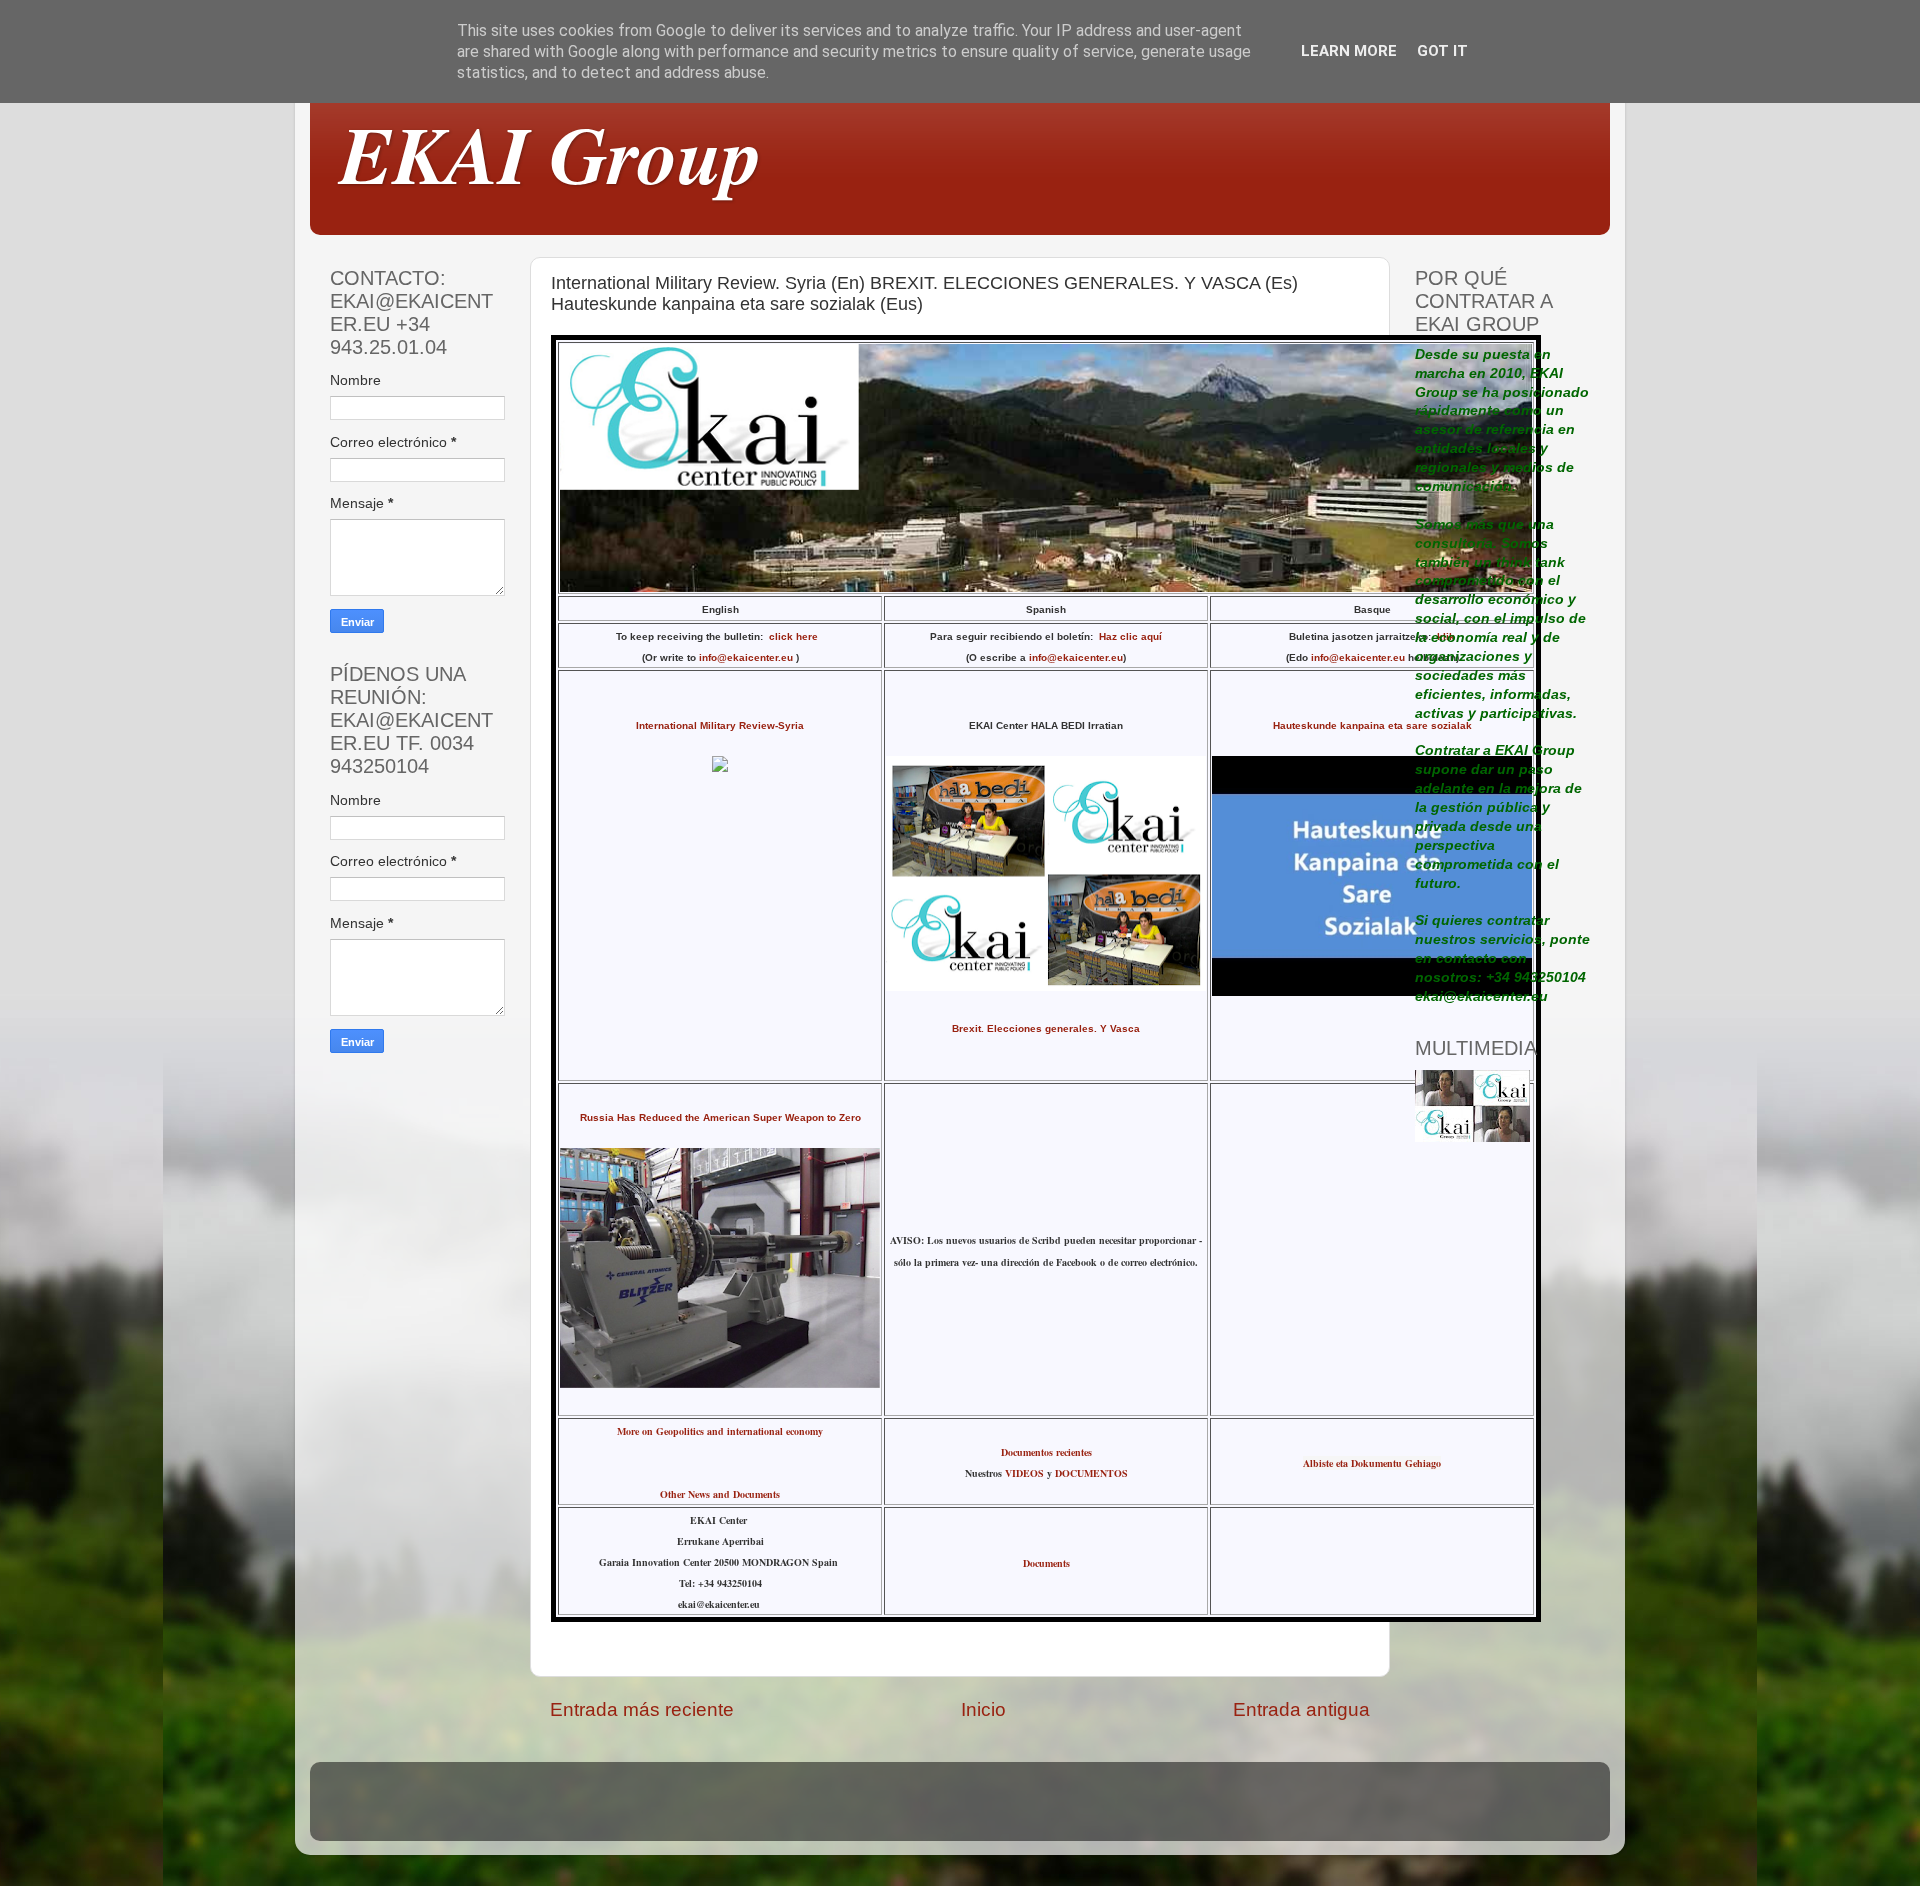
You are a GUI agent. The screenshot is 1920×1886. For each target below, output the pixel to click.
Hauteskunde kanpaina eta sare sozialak (1372, 725)
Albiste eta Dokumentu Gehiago (1372, 1463)
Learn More (1349, 51)
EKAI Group (551, 153)
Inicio (983, 1709)
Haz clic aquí (1130, 636)
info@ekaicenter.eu (747, 657)
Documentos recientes (1046, 1452)
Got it (1442, 51)
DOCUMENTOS (1091, 1473)
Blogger (1098, 1810)
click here (796, 636)
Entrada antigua (1301, 1709)
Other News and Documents (720, 1494)
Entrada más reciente (642, 1709)
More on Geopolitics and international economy (720, 1431)
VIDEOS (1024, 1473)
